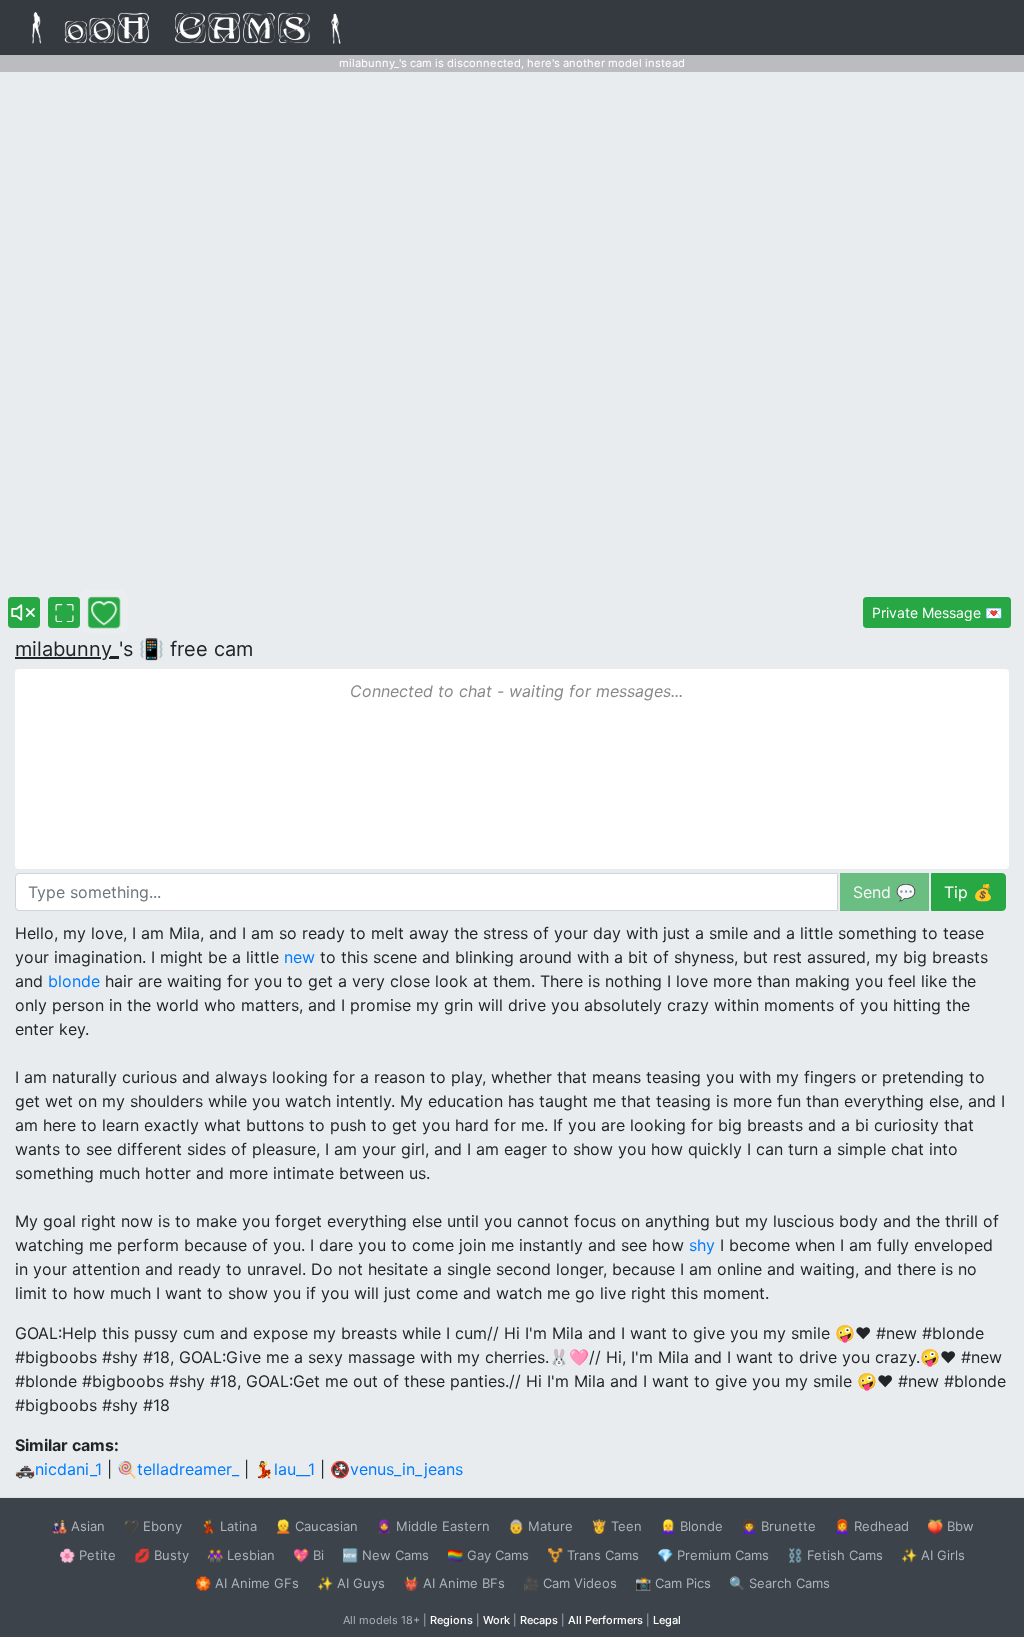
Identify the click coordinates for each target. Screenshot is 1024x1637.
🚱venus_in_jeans (396, 1469)
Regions (451, 1620)
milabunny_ (67, 649)
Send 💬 (884, 892)
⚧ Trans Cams (593, 1555)
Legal (667, 1620)
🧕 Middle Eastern (433, 1526)
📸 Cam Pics (673, 1583)
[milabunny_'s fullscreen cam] (64, 612)
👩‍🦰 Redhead (871, 1526)
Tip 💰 (968, 892)
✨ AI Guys (351, 1583)
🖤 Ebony (152, 1526)
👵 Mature (540, 1526)
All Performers (605, 1620)
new (299, 957)
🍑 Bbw (950, 1526)
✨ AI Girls (933, 1555)
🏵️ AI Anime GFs (247, 1583)
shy (702, 1245)
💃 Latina (228, 1526)
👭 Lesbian (241, 1555)
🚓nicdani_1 (58, 1469)
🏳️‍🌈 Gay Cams (488, 1555)
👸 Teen (616, 1526)
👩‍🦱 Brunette (778, 1526)
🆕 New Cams (385, 1555)
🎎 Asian (78, 1526)
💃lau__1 (284, 1469)
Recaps (539, 1620)
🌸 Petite (87, 1555)
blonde (74, 981)
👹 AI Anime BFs (454, 1583)
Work (496, 1620)
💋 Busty (161, 1555)
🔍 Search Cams (779, 1583)
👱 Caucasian (316, 1526)
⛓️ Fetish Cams (835, 1555)
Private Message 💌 (937, 612)
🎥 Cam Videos (570, 1583)
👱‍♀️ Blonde (691, 1526)
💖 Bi (308, 1555)
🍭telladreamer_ (178, 1469)
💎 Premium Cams (713, 1555)
